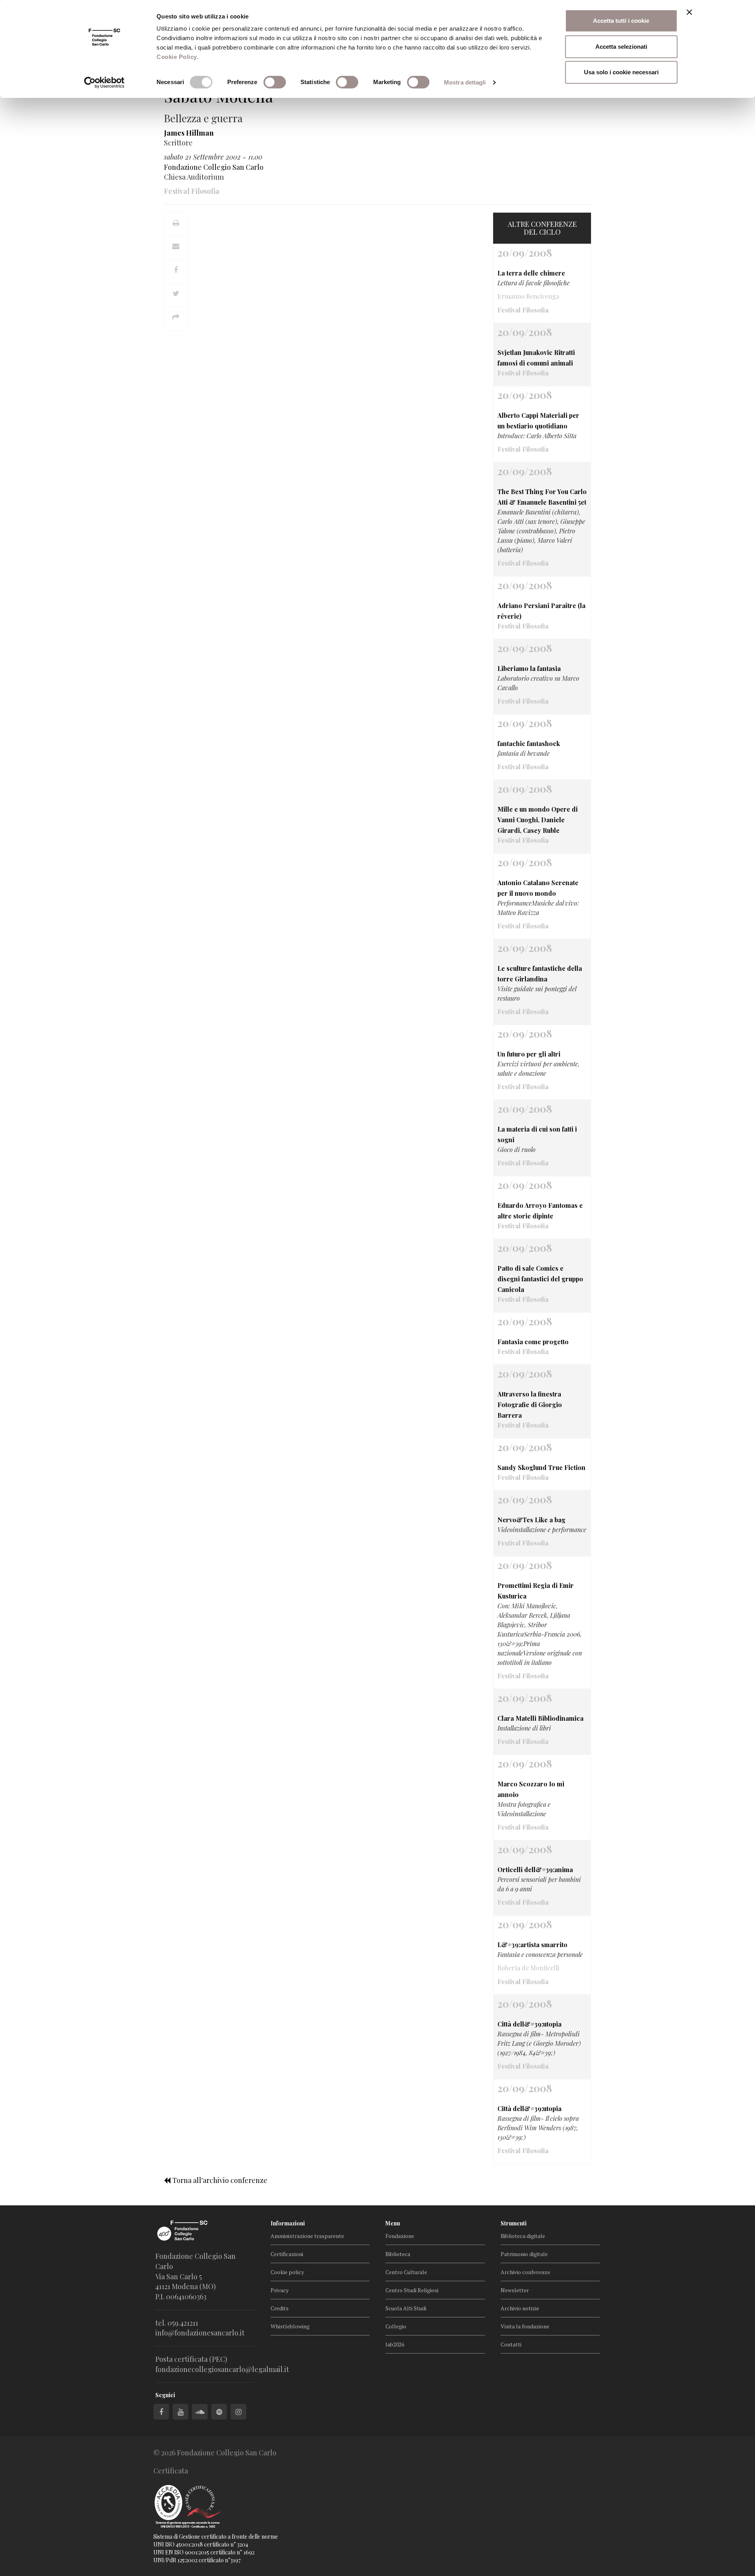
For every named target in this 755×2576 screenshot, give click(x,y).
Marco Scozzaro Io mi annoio (531, 1789)
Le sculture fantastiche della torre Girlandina (540, 974)
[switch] (275, 82)
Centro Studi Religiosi (412, 2290)
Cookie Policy (177, 57)
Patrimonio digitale (524, 2254)
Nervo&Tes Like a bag (531, 1520)
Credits (280, 2308)
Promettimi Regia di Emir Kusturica (536, 1591)
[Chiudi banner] (689, 12)
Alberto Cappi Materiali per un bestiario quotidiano (538, 421)
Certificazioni (287, 2254)
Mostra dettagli (465, 82)
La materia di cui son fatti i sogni (537, 1134)
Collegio (396, 2326)
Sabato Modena (219, 96)
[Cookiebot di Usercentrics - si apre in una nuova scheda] (104, 83)
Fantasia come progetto (533, 1342)
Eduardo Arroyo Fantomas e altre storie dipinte (540, 1211)
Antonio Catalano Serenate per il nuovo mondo (538, 888)
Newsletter (515, 2290)
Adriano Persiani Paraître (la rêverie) (541, 611)
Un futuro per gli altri (529, 1054)
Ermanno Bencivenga (528, 296)
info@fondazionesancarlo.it (200, 2333)
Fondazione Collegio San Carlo (214, 167)
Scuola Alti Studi (406, 2308)
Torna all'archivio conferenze (219, 2180)
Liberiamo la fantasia (529, 668)
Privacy (280, 2290)
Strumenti (514, 2223)
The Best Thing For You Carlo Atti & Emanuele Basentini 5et (542, 497)
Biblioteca (398, 2254)
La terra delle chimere (531, 273)
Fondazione (400, 2236)
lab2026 (395, 2344)
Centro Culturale (406, 2272)
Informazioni (288, 2223)
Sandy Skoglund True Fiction (541, 1467)
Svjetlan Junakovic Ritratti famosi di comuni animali (536, 358)
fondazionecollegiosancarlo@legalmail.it (222, 2369)
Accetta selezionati (621, 47)
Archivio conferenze (525, 2272)
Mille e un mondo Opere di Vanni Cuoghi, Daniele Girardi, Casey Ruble (538, 820)
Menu (393, 2223)
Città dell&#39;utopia (529, 2024)
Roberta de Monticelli (528, 1968)
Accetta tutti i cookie (621, 21)
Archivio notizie (520, 2308)
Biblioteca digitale (523, 2236)
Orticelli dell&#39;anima (535, 1870)
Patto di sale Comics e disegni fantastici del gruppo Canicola (540, 1279)
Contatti (511, 2344)
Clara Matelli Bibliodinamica (540, 1718)
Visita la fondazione (525, 2326)
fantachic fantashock (529, 743)
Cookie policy (287, 2272)
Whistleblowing (290, 2326)
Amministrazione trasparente (307, 2236)
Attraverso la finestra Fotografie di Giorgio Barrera (530, 1405)
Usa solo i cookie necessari (621, 72)
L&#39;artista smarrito (532, 1945)
